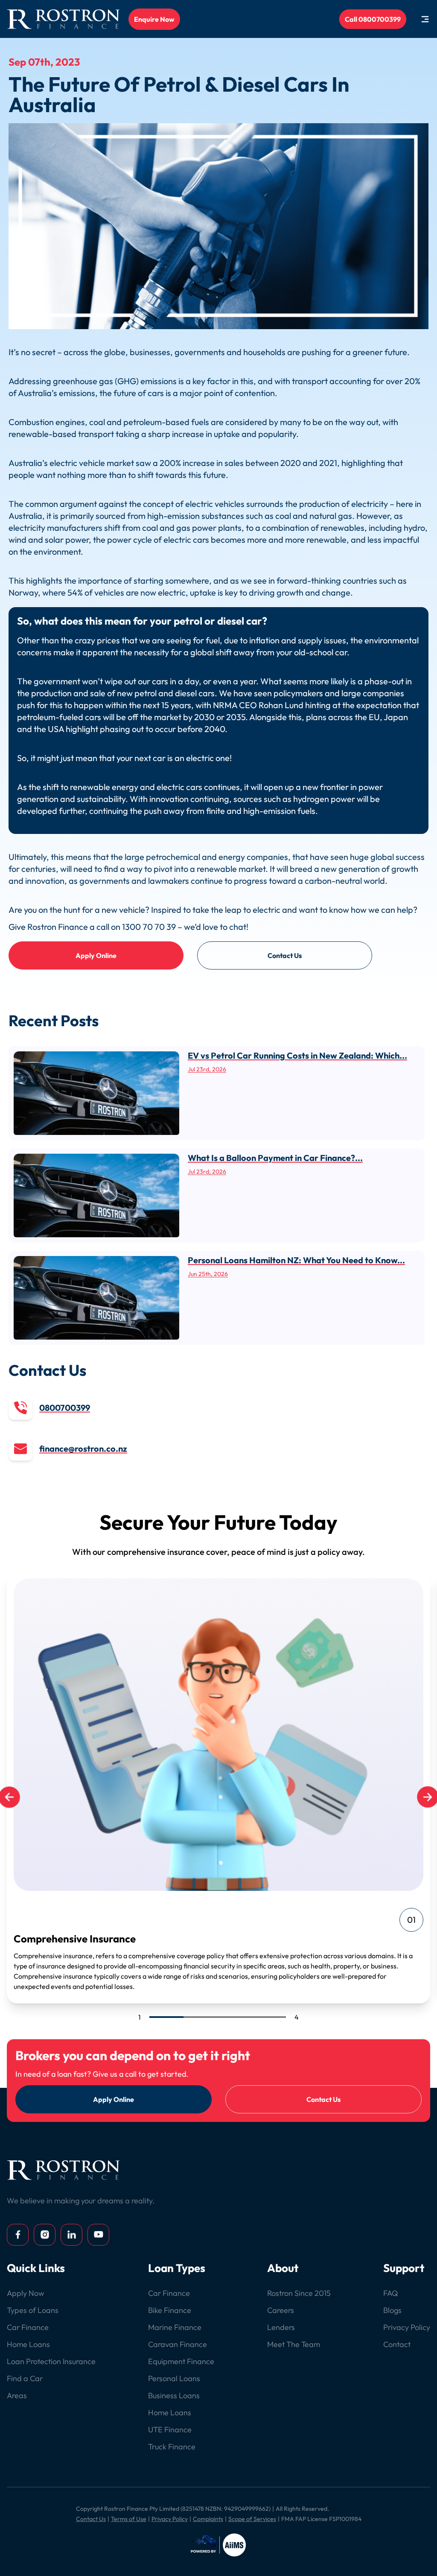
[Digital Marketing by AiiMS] (218, 2545)
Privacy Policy (170, 2519)
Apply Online (96, 955)
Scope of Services (252, 2519)
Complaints (208, 2519)
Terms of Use (129, 2519)
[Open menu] (425, 19)
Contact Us (285, 955)
